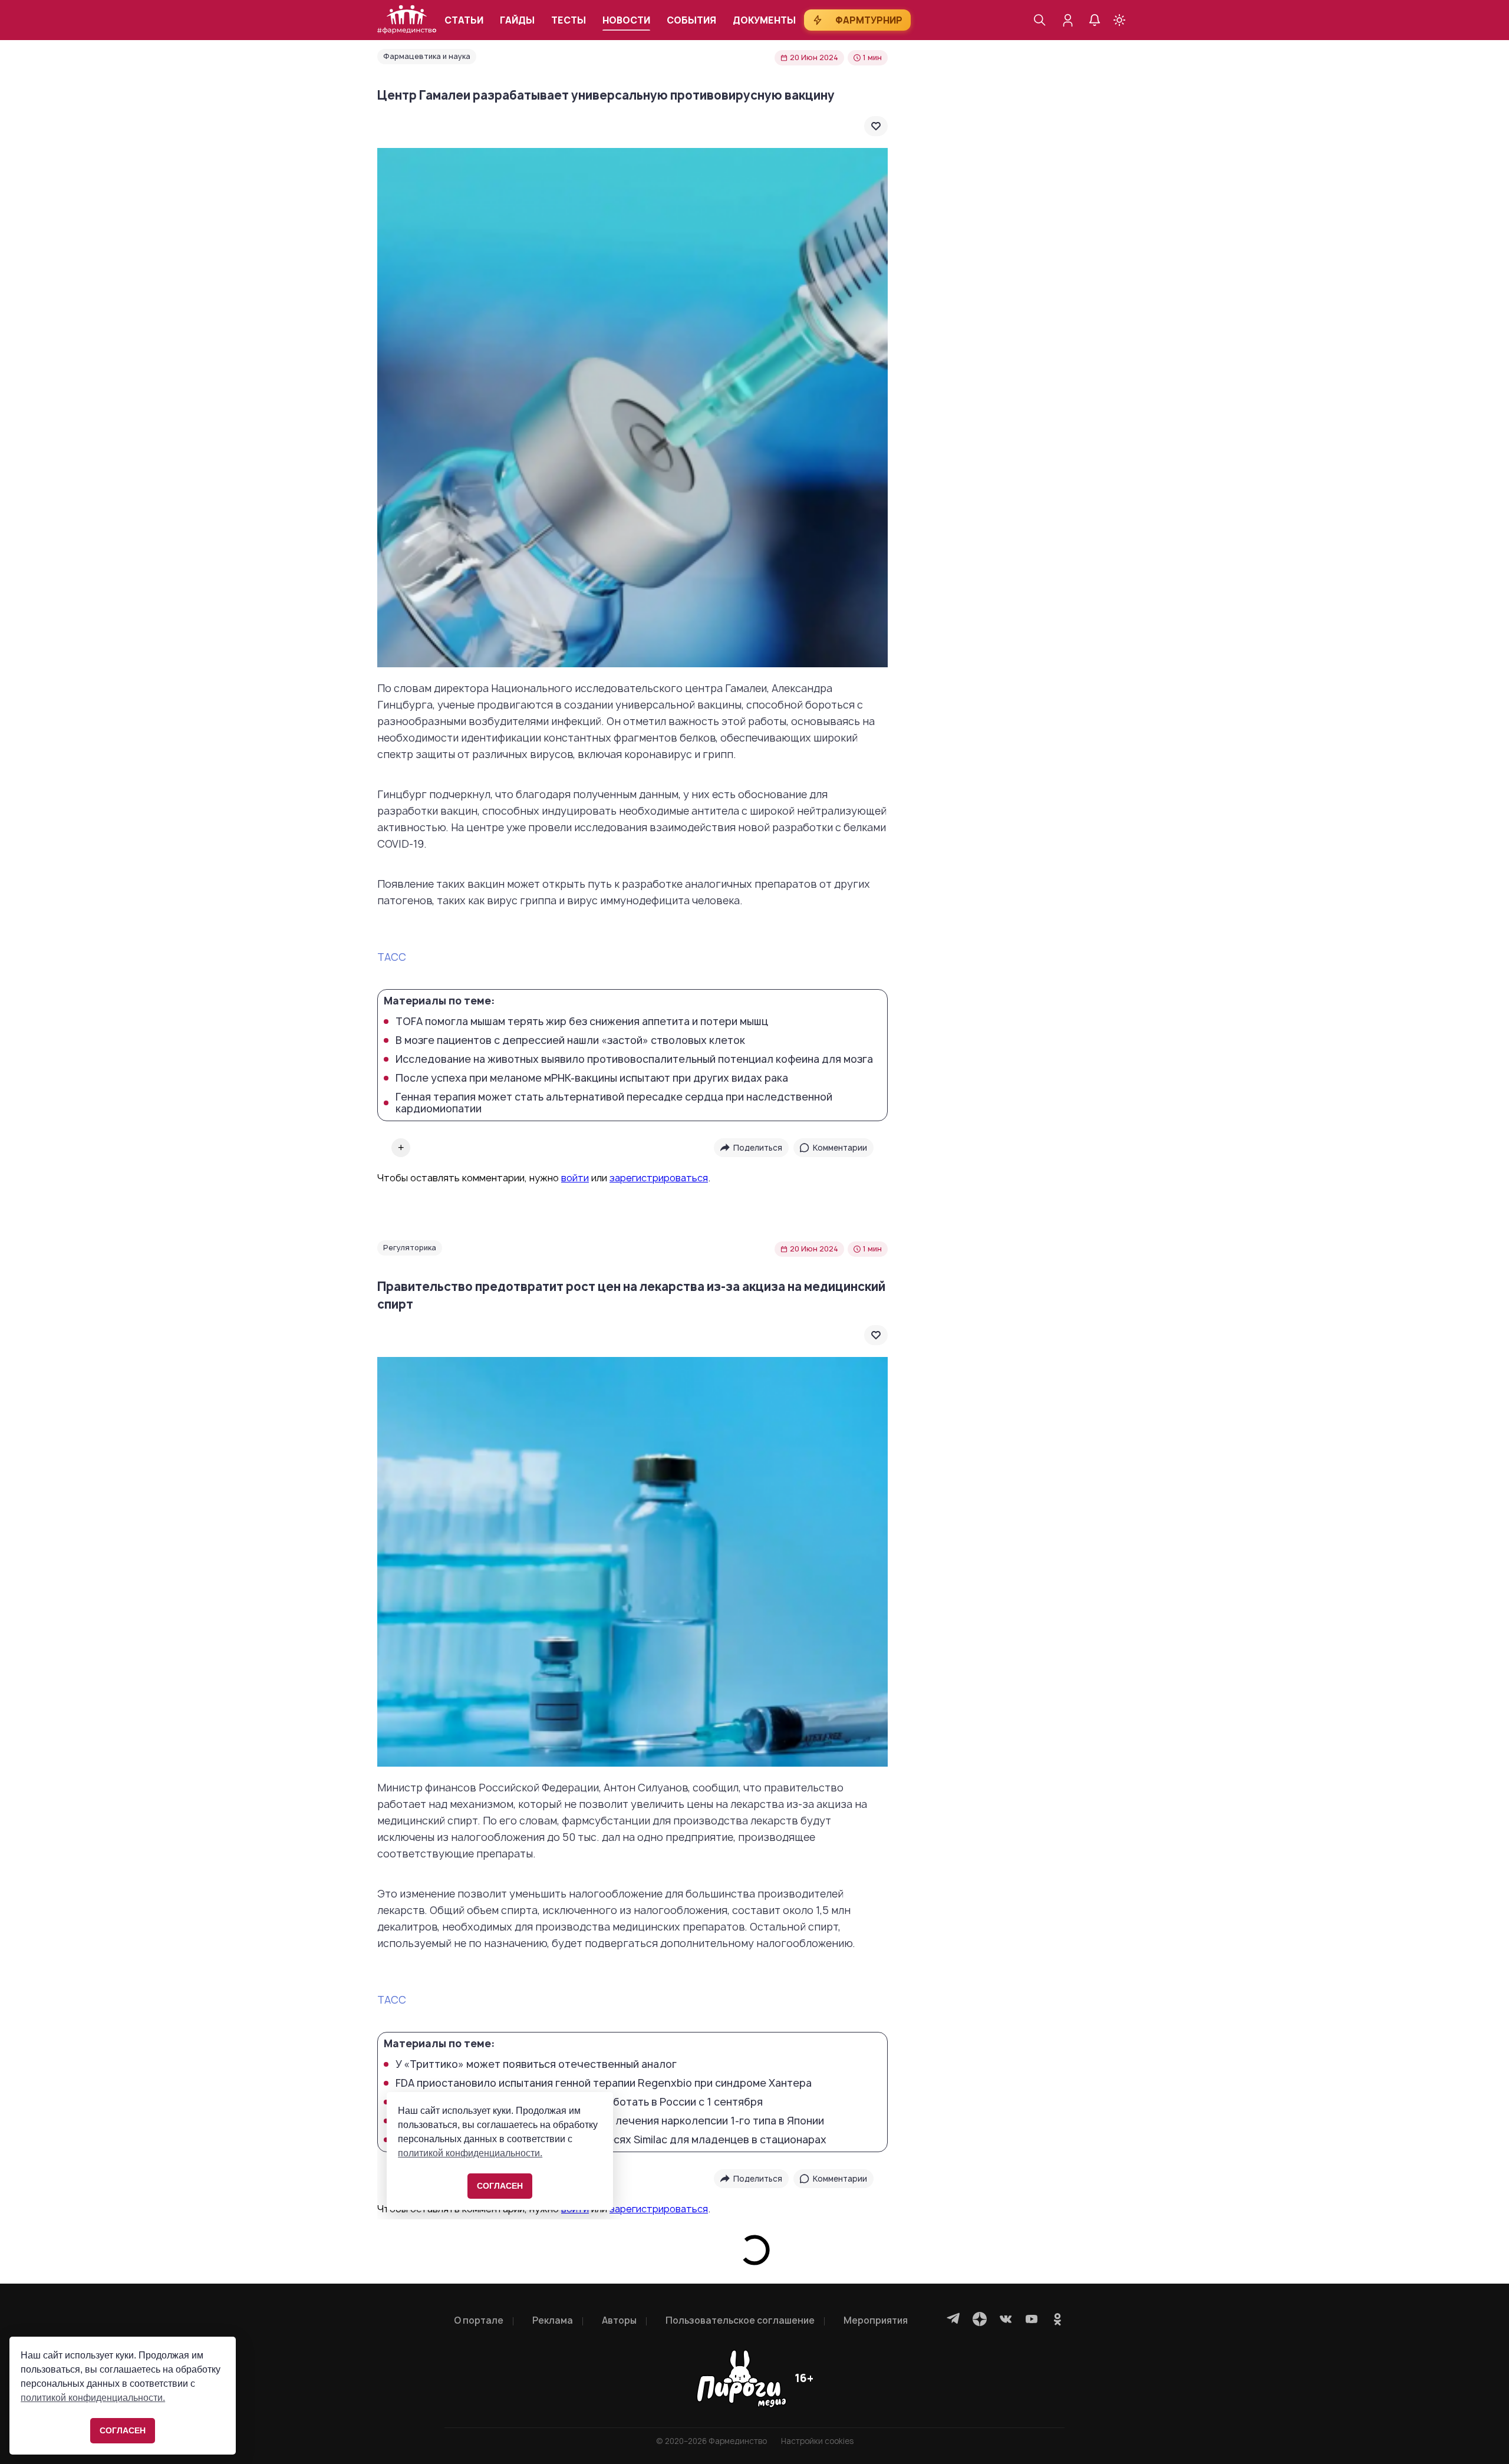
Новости (626, 20)
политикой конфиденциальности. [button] (93, 2398)
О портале (479, 2320)
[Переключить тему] (1119, 20)
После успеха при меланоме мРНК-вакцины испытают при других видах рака (592, 1078)
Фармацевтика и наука (427, 56)
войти (575, 1178)
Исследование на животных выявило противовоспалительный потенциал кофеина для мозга (634, 1059)
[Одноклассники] (1057, 2319)
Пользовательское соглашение (740, 2320)
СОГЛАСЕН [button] (123, 2430)
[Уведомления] (1095, 20)
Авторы (619, 2320)
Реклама (553, 2320)
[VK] (1006, 2319)
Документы (764, 20)
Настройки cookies (817, 2441)
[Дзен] (980, 2319)
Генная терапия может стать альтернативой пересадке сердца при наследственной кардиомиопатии (614, 1103)
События (691, 20)
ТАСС (392, 957)
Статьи (464, 20)
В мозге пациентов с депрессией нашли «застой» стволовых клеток (570, 1040)
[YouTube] (1032, 2319)
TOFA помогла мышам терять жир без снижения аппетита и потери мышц (582, 1022)
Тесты (569, 20)
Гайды (517, 20)
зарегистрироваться (659, 1178)
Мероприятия (876, 2320)
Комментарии (840, 1148)
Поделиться (758, 1148)
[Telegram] (954, 2319)
